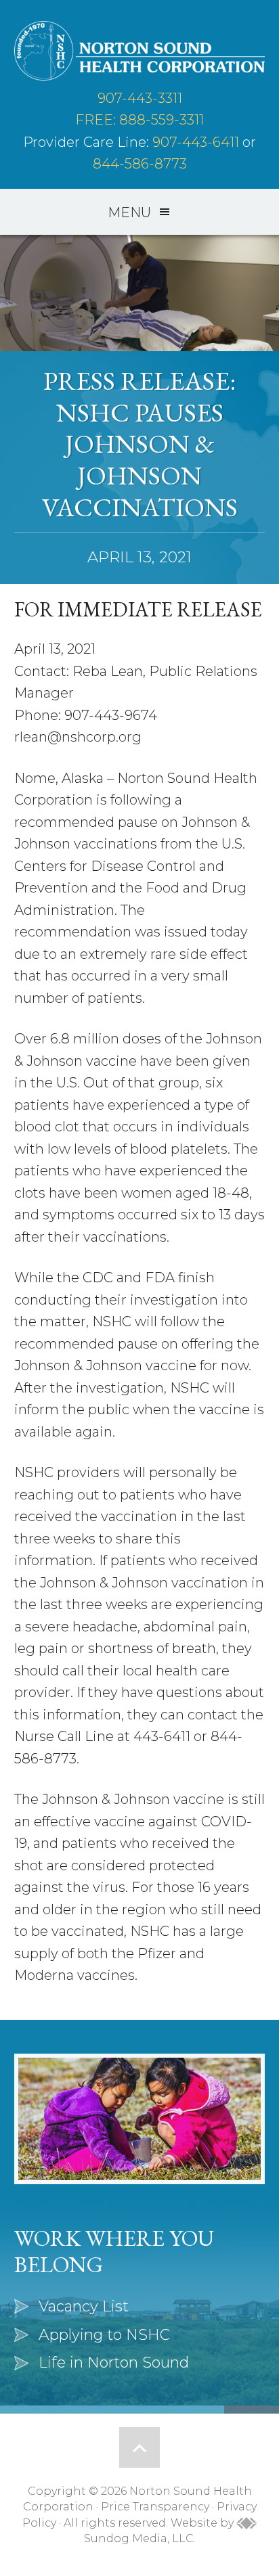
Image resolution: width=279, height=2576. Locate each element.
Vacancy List (84, 2306)
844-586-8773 (140, 164)
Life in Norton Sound (114, 2363)
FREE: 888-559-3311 (139, 120)
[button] (139, 212)
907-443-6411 (196, 142)
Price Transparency (155, 2507)
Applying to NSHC (104, 2335)
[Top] (139, 2447)
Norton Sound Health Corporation (140, 51)
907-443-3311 (140, 98)
